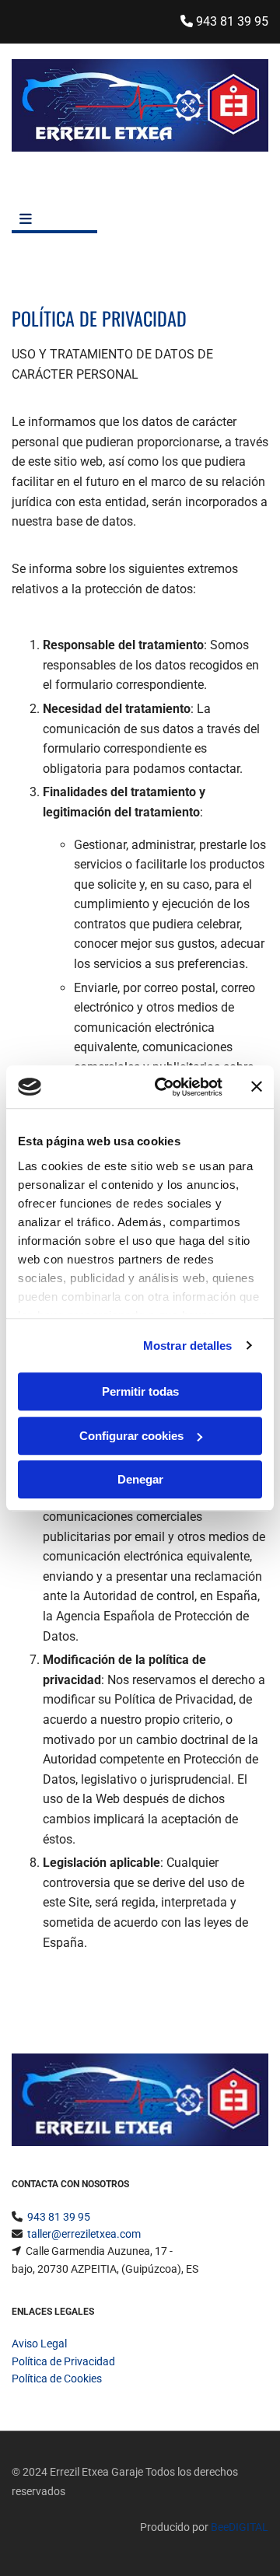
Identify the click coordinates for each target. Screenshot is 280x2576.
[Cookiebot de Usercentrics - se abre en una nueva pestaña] (164, 1087)
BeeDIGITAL (240, 2527)
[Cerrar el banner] (257, 1087)
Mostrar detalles (188, 1346)
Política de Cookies (57, 2379)
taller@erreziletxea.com (84, 2234)
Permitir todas (140, 1391)
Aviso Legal (39, 2344)
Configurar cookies (131, 1436)
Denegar (140, 1479)
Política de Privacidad (63, 2361)
